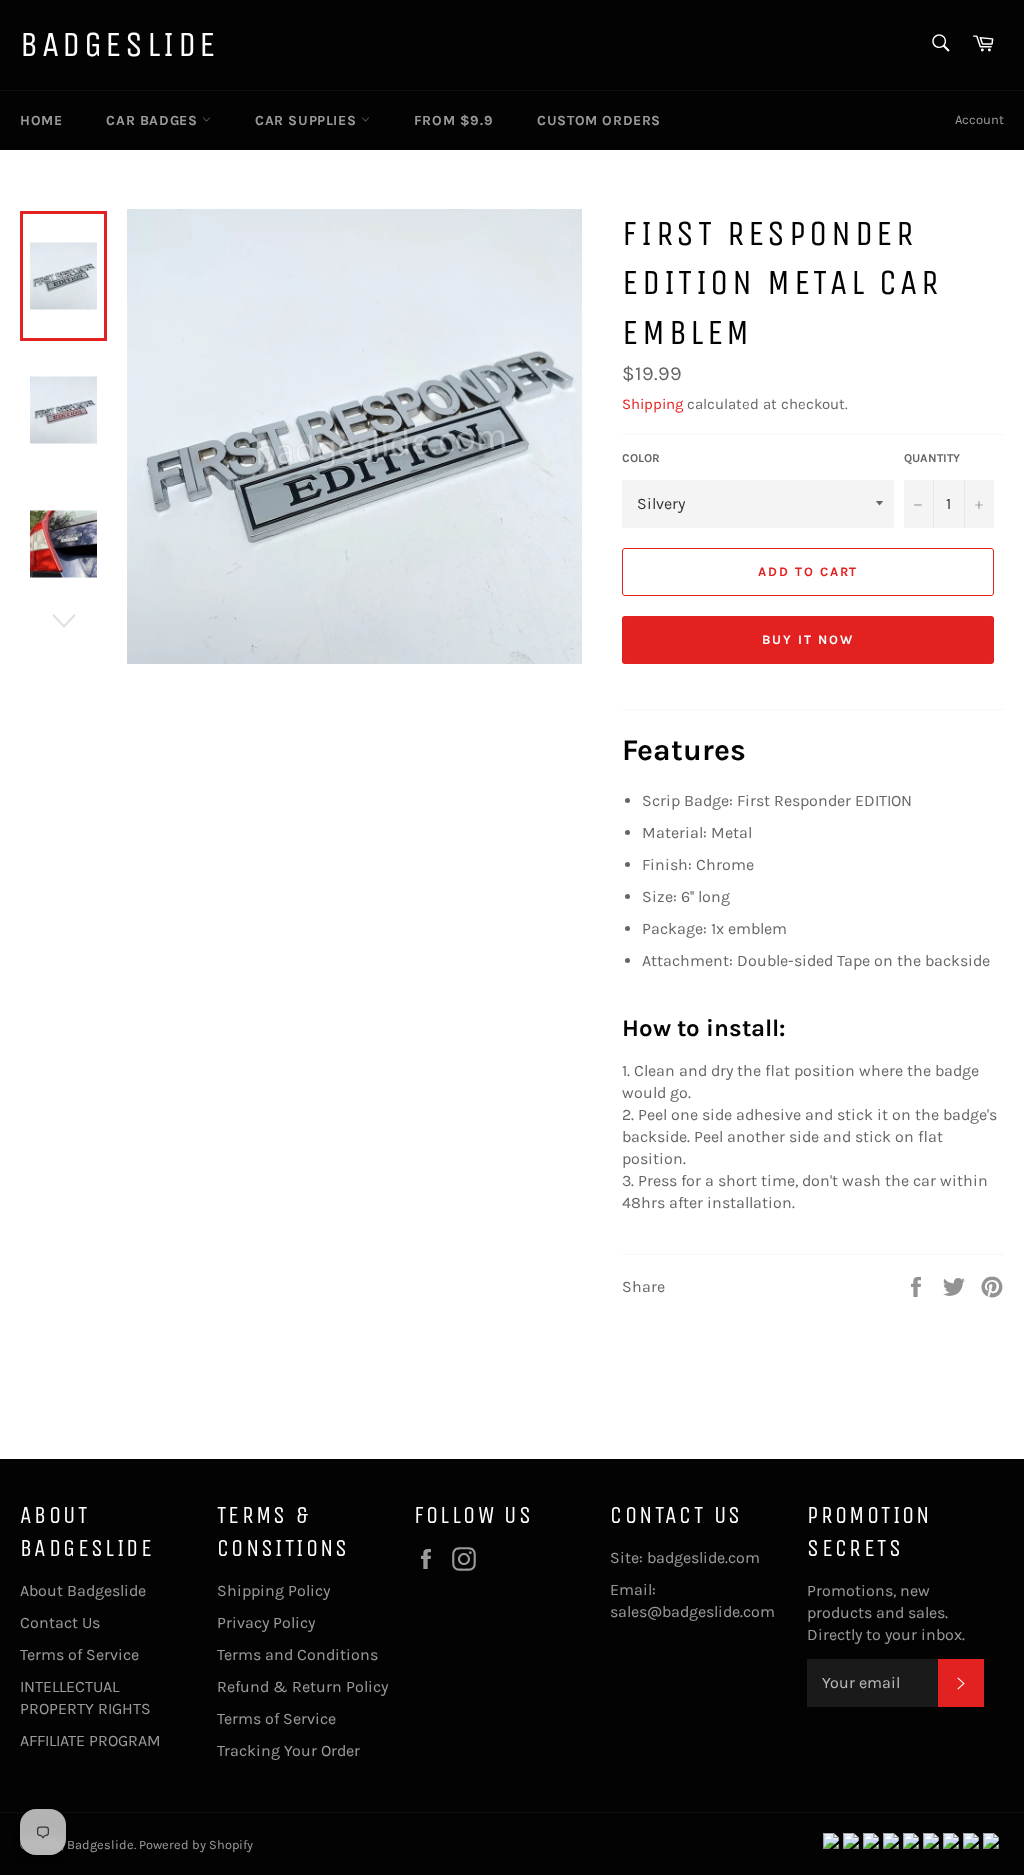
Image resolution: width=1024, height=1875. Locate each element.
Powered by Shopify (196, 1844)
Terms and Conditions (297, 1654)
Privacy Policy (266, 1622)
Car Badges (154, 120)
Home (41, 120)
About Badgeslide (83, 1590)
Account (979, 119)
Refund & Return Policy (302, 1686)
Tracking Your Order (288, 1750)
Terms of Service (79, 1654)
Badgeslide (119, 44)
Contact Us (60, 1622)
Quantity (932, 458)
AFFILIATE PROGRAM (90, 1740)
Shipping (652, 404)
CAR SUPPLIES (308, 120)
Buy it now (808, 639)
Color (641, 458)
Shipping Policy (273, 1590)
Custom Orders (599, 120)
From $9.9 (453, 120)
